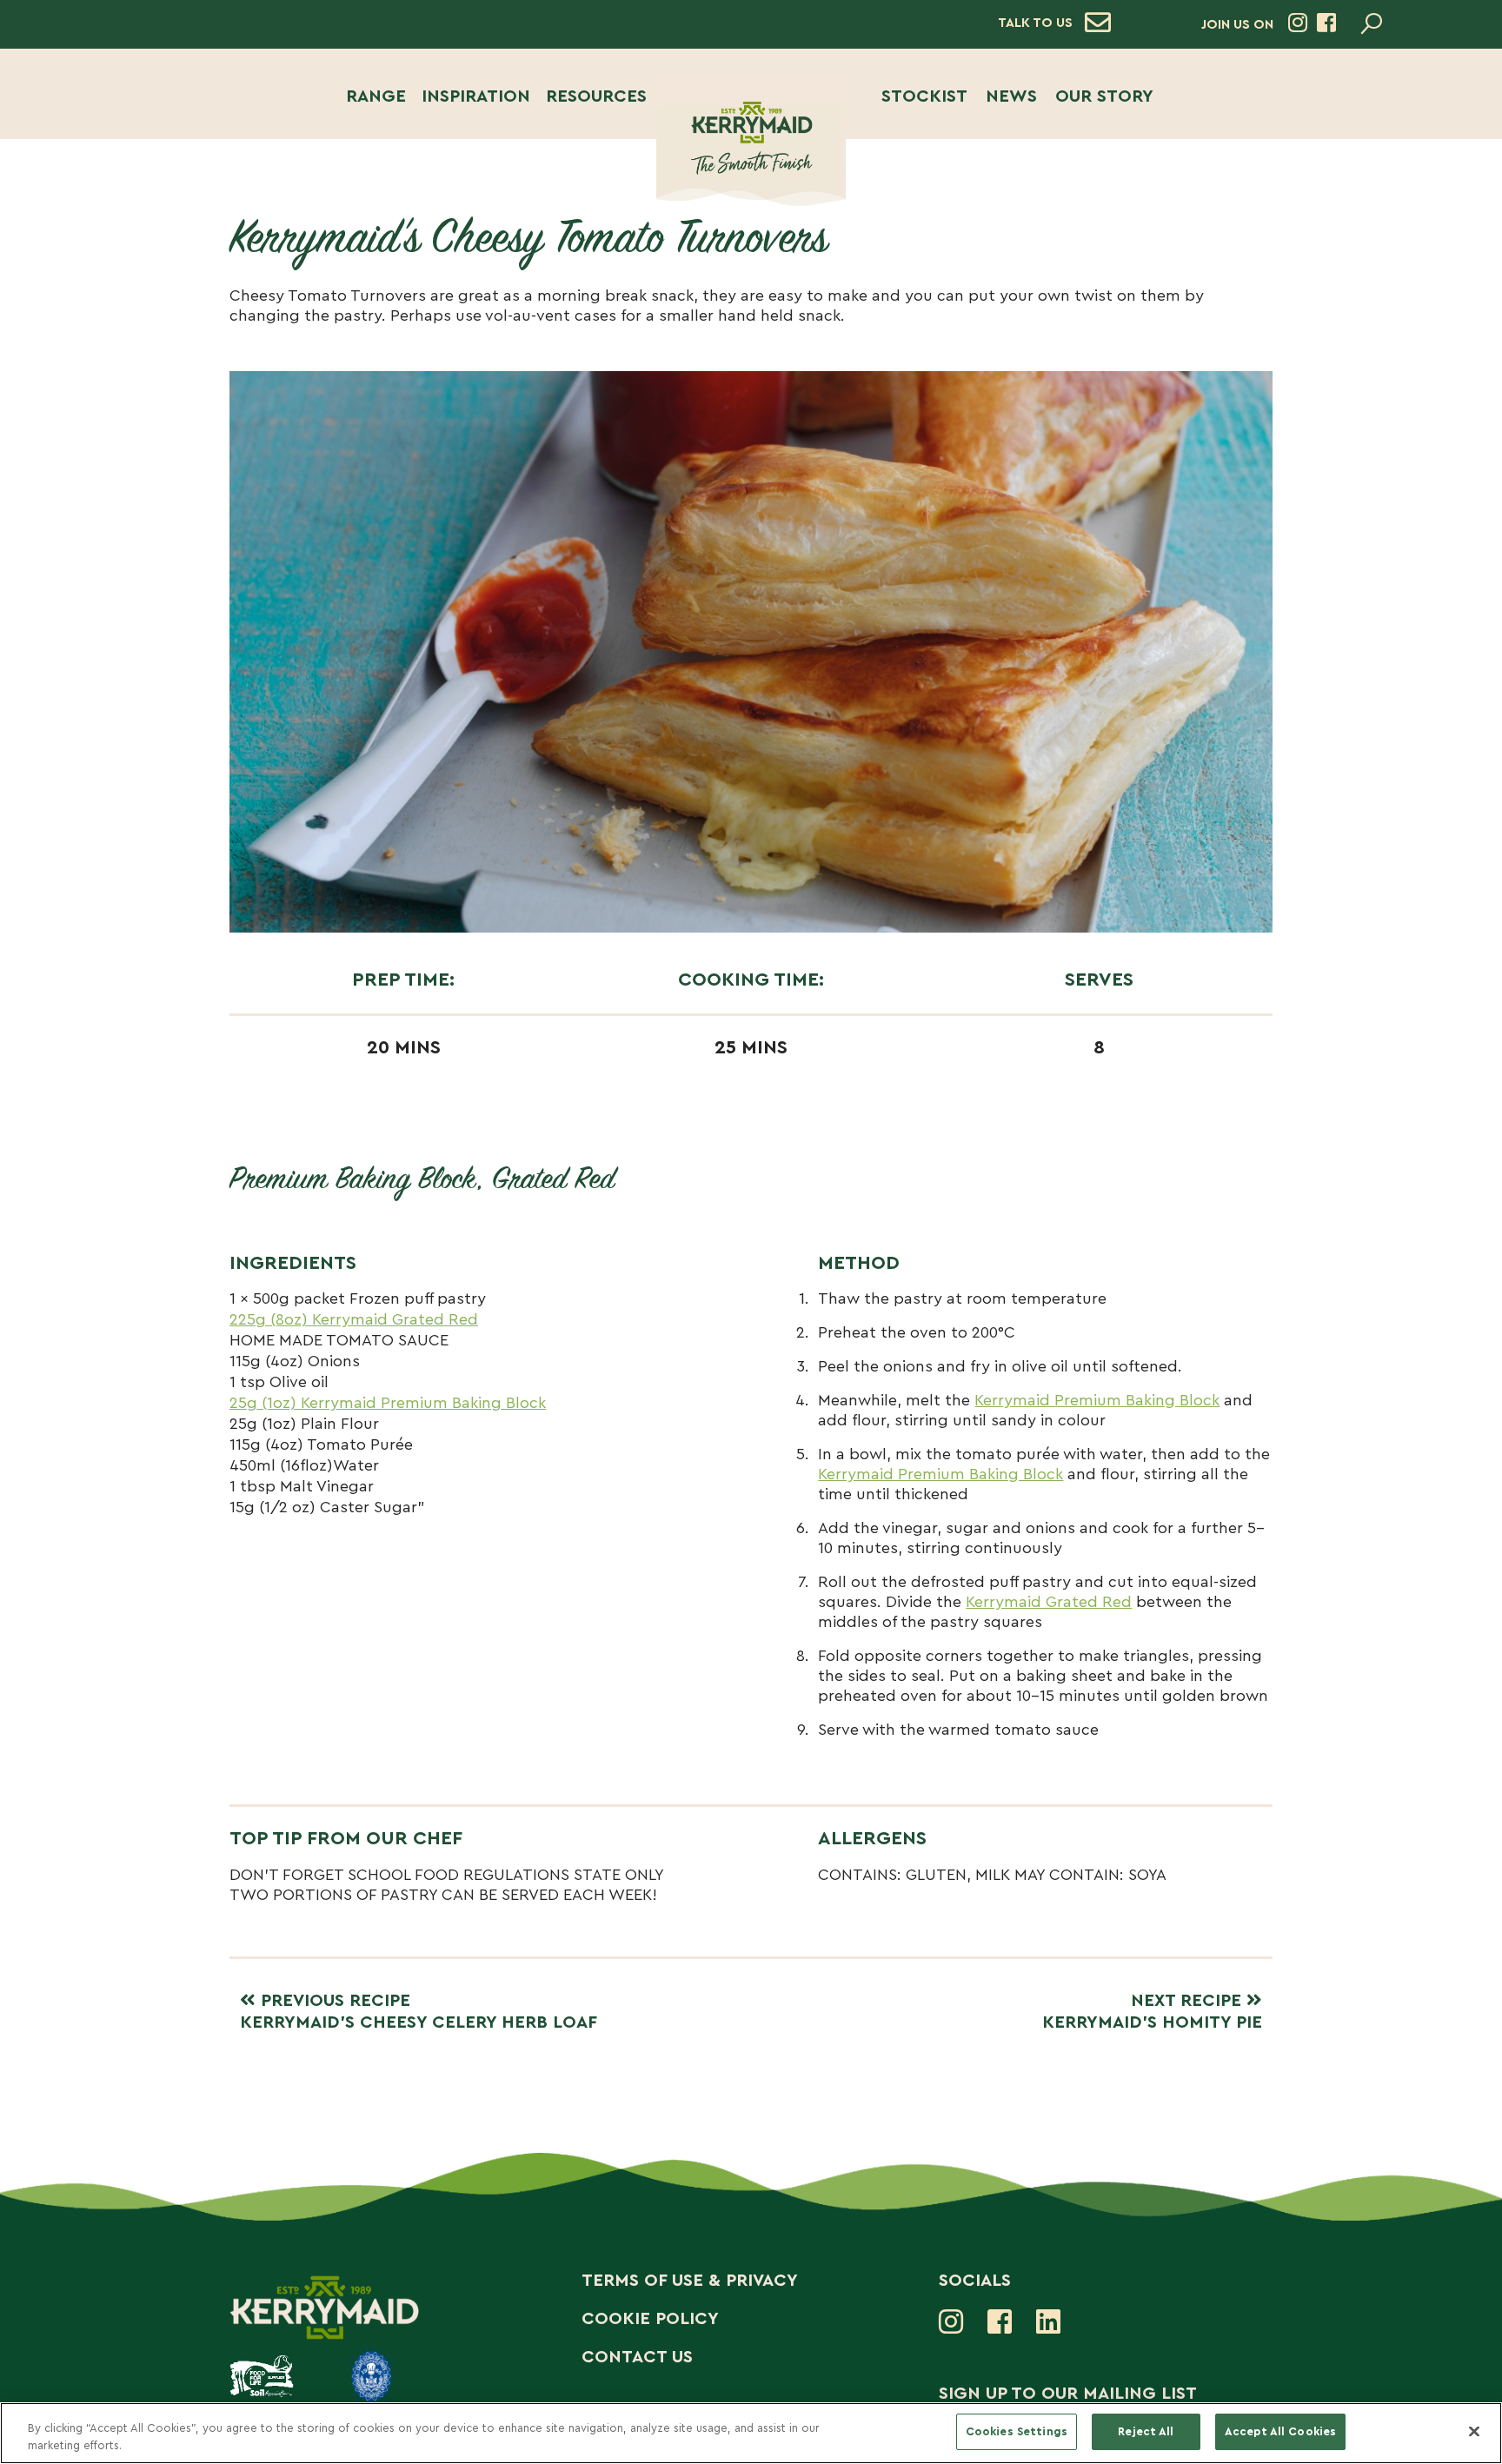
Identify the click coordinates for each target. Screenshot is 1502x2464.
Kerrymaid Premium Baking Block (1097, 1400)
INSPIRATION (476, 96)
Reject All (1146, 2431)
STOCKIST (924, 96)
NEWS (1011, 96)
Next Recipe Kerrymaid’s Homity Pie (1152, 2012)
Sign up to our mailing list (1068, 2394)
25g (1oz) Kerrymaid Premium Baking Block (388, 1403)
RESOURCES (596, 96)
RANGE (376, 96)
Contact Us (637, 2357)
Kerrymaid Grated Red (1049, 1602)
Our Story (1104, 96)
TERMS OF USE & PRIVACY (690, 2281)
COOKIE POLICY (650, 2319)
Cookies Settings (1017, 2431)
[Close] (1474, 2431)
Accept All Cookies (1280, 2431)
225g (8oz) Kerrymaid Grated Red (354, 1319)
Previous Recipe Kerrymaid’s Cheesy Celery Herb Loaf (419, 2012)
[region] (751, 2433)
